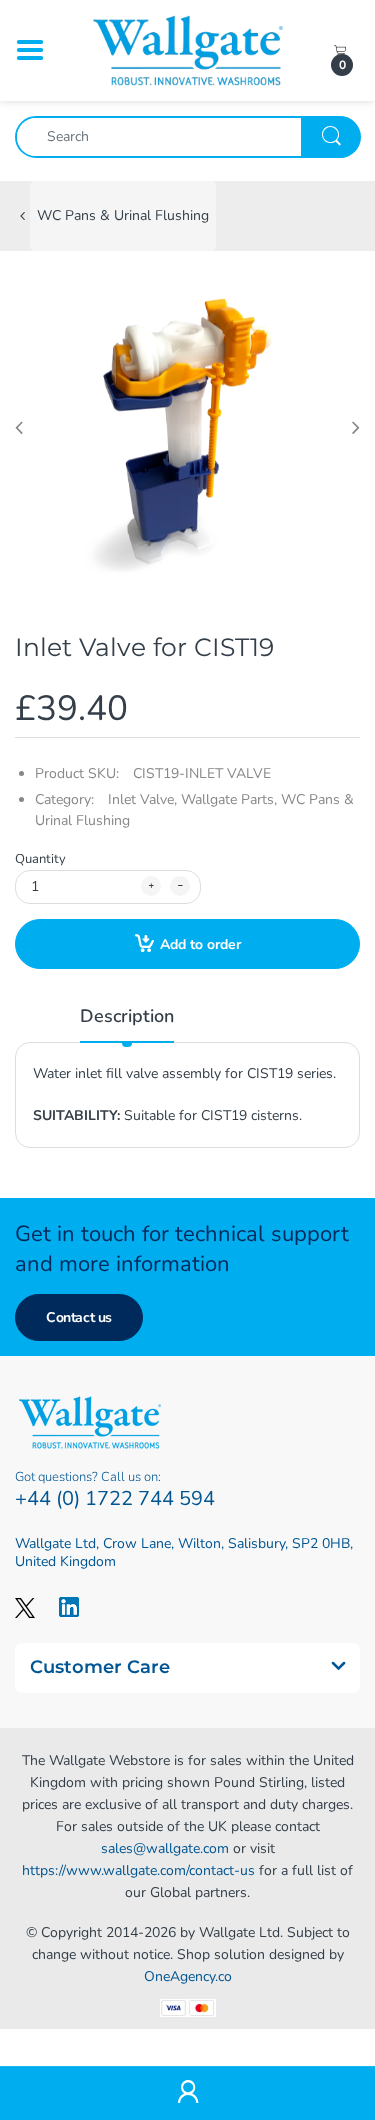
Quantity (40, 859)
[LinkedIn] (69, 1607)
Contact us (79, 1317)
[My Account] (187, 2093)
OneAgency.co (188, 1976)
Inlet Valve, (142, 799)
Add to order (200, 944)
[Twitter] (25, 1607)
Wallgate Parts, (229, 799)
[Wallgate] (188, 49)
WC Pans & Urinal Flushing (123, 215)
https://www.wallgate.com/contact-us (138, 1870)
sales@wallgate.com (165, 1848)
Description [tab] (127, 1016)
